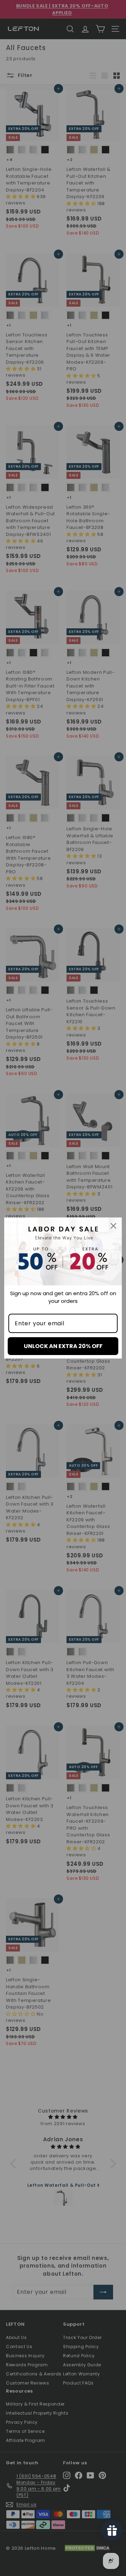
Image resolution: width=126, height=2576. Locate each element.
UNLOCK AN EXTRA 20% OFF (63, 1346)
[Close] (113, 1226)
